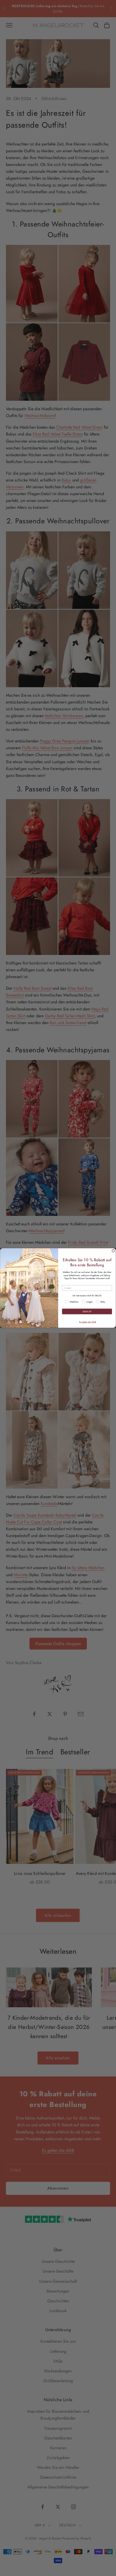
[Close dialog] (113, 1251)
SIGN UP (87, 1312)
